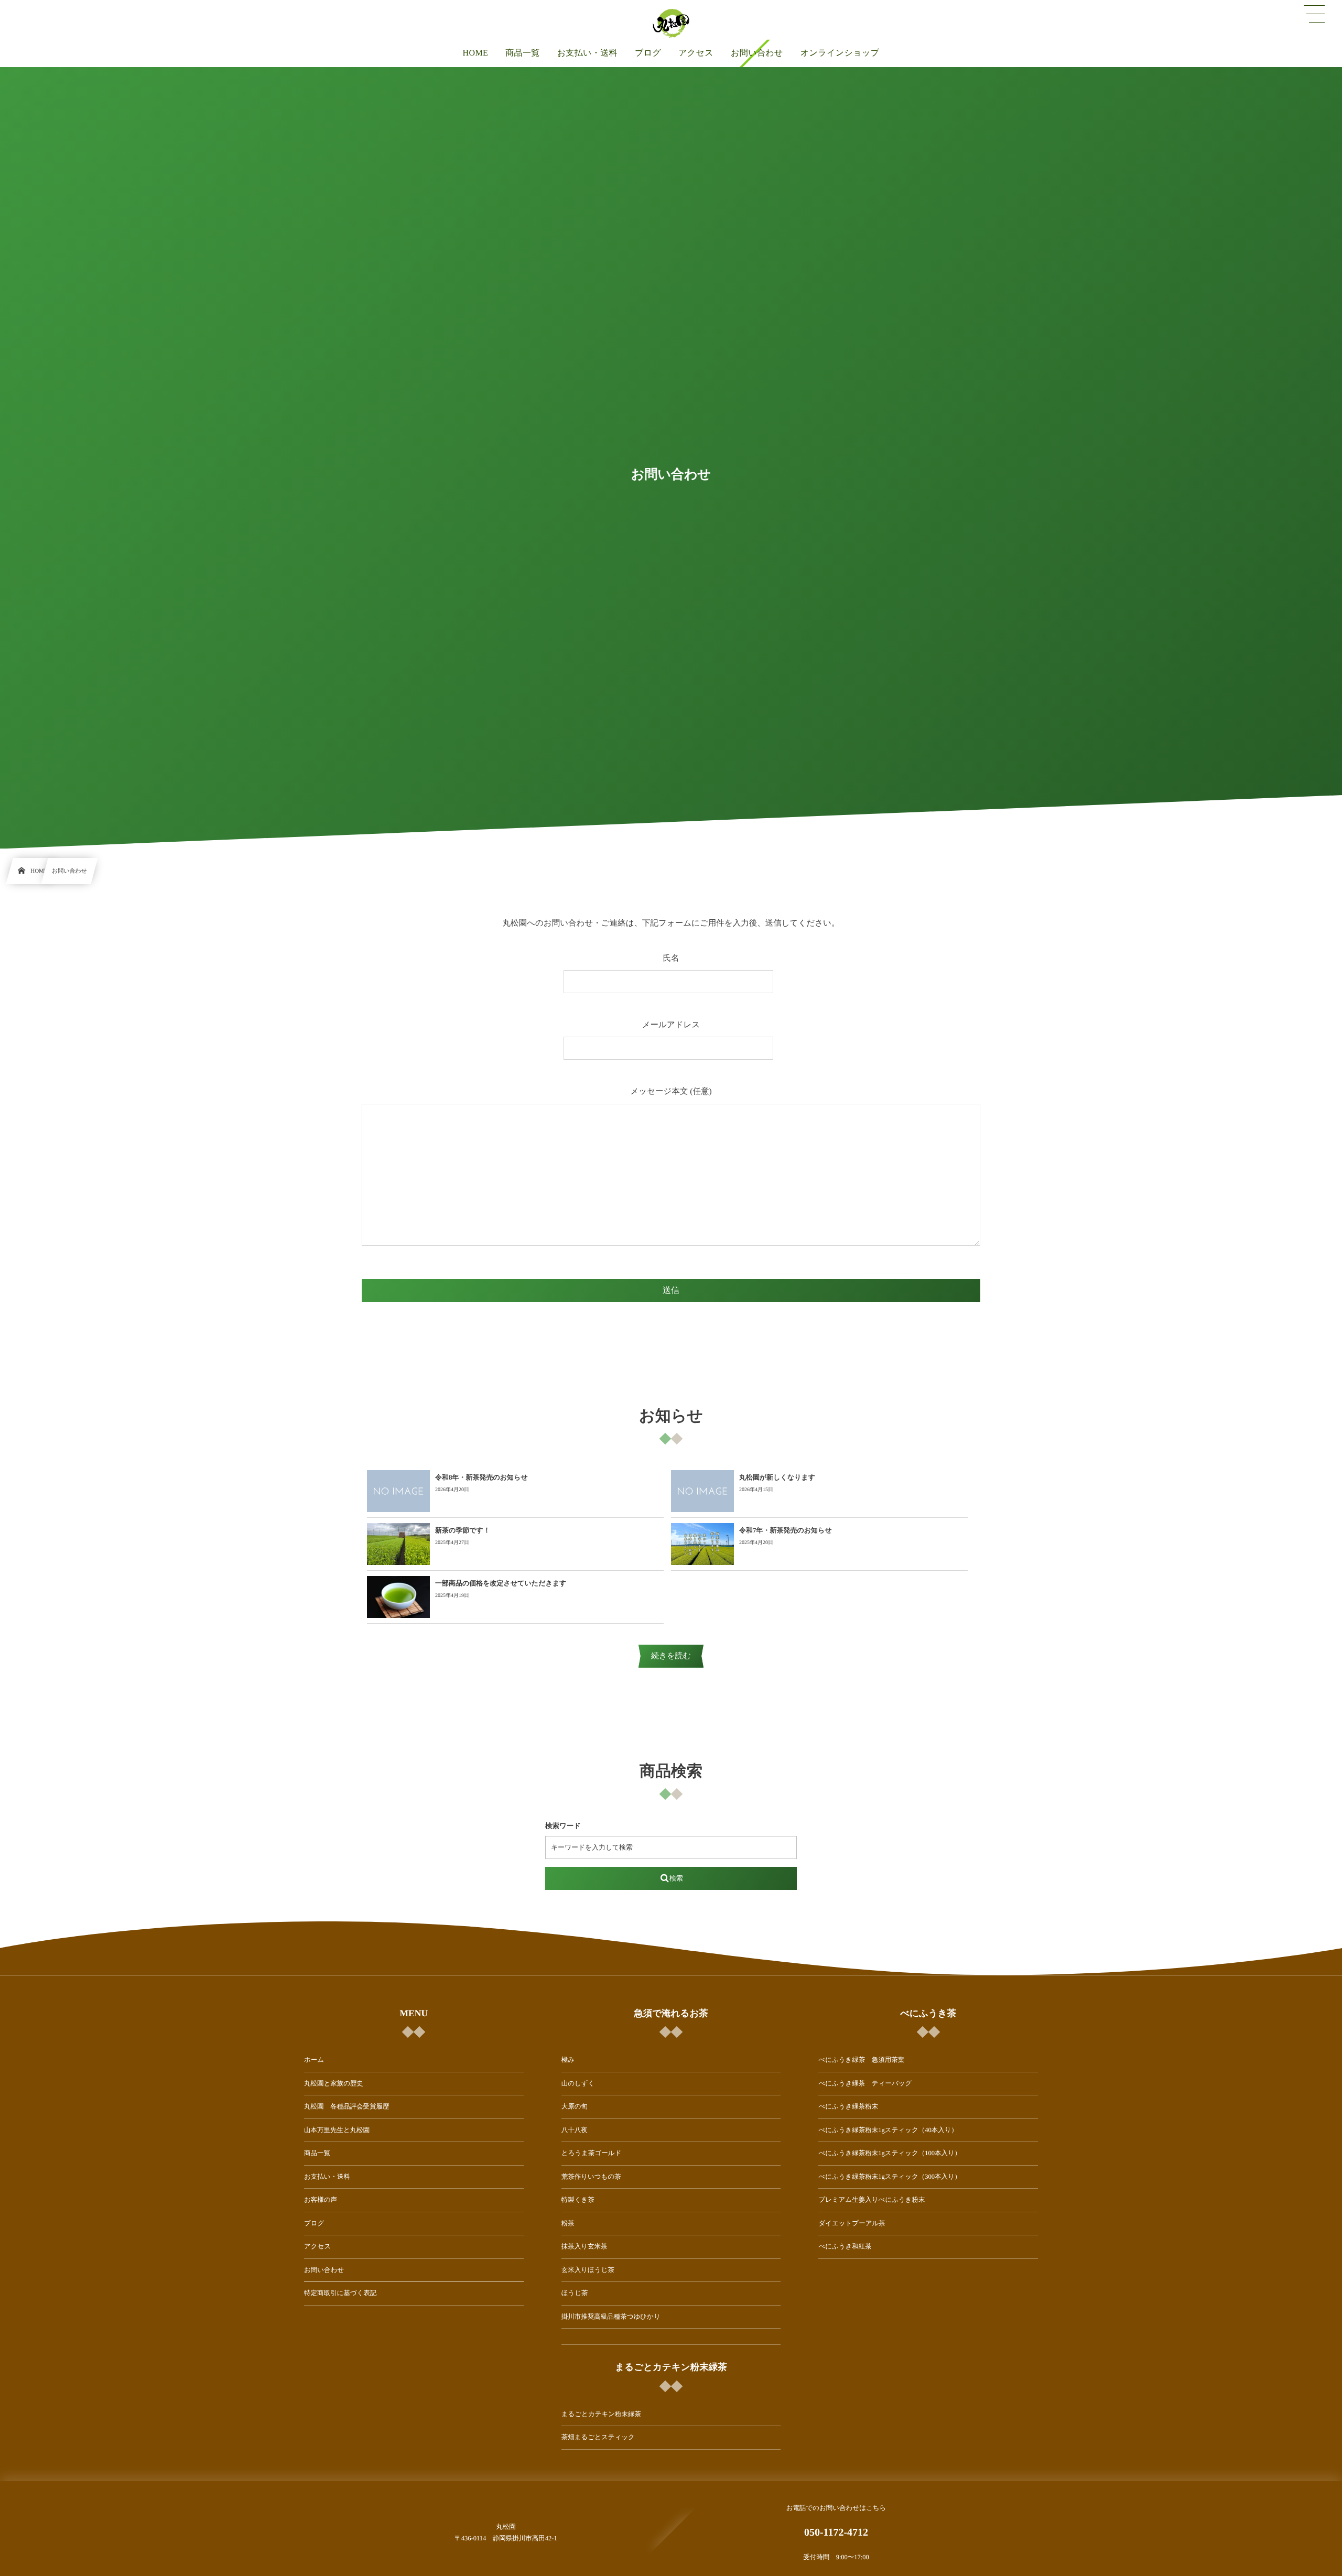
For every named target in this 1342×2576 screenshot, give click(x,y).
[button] (1314, 14)
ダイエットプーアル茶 (852, 2223)
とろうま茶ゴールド (592, 2153)
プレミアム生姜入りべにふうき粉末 (872, 2200)
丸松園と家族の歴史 (334, 2083)
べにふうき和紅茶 (845, 2246)
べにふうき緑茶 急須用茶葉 (861, 2060)
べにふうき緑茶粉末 (848, 2106)
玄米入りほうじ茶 (588, 2270)
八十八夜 (575, 2130)
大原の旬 (575, 2106)
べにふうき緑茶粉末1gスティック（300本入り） (890, 2177)
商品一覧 (317, 2153)
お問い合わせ (324, 2270)
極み (568, 2060)
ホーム (314, 2060)
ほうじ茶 (575, 2293)
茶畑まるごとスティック (598, 2437)
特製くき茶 (578, 2200)
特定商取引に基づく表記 (340, 2293)
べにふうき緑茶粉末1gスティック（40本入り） (888, 2130)
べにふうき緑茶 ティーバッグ (865, 2083)
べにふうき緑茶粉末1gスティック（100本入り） (890, 2153)
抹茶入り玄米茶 (585, 2246)
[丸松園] (671, 24)
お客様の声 (321, 2200)
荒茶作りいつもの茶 (591, 2177)
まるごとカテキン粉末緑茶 (601, 2414)
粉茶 (568, 2223)
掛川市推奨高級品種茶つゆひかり (611, 2317)
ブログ (314, 2223)
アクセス (317, 2246)
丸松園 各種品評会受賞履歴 (347, 2106)
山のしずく (578, 2083)
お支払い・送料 (327, 2177)
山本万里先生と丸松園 (337, 2130)
